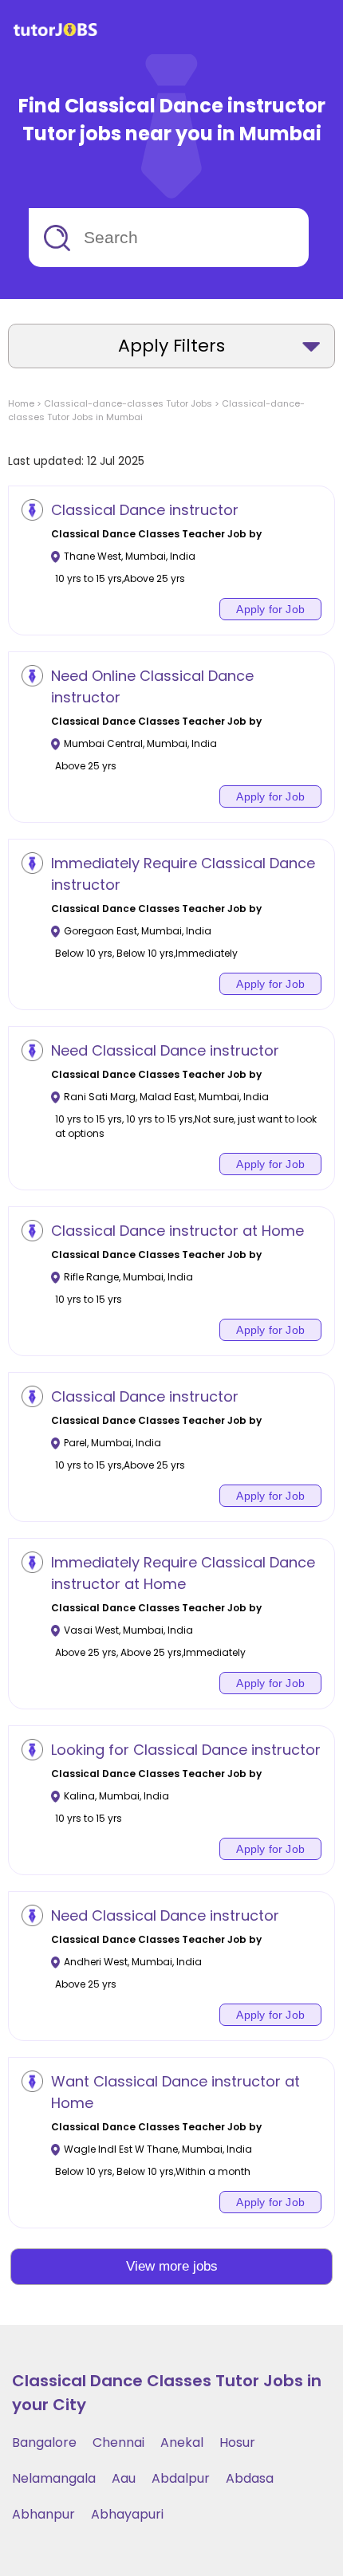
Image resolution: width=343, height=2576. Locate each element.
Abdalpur (181, 2478)
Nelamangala (54, 2478)
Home (21, 403)
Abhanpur (43, 2514)
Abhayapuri (127, 2514)
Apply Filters (171, 346)
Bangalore (44, 2442)
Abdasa (250, 2478)
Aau (124, 2478)
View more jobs (172, 2266)
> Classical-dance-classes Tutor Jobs (123, 403)
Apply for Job (270, 609)
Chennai (118, 2442)
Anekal (182, 2442)
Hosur (237, 2442)
